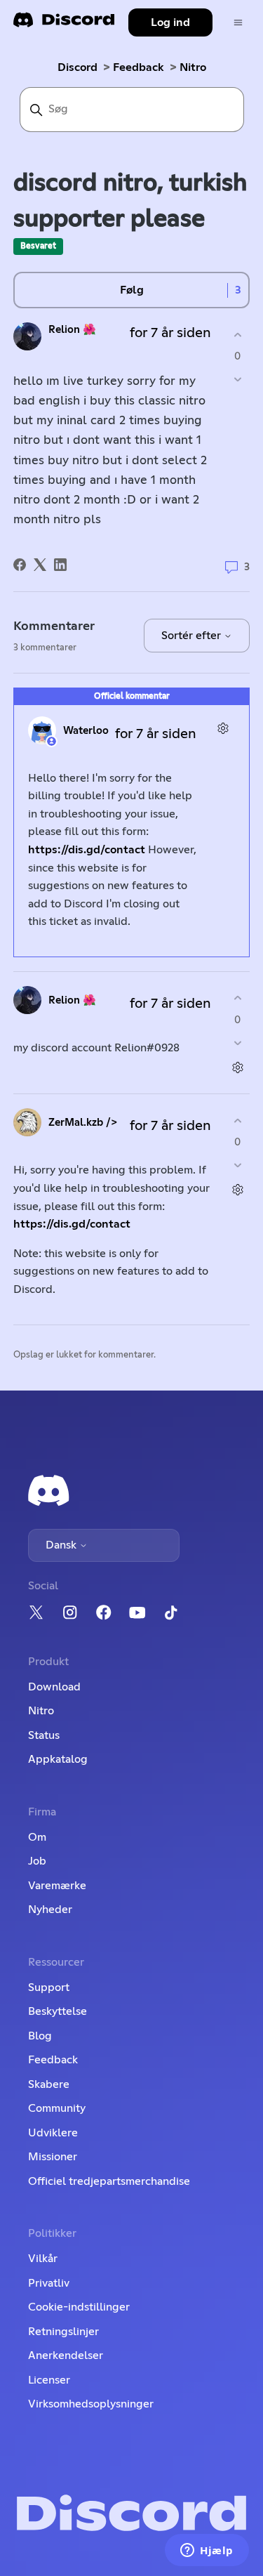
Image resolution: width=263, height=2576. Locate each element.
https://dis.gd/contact (87, 850)
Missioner (53, 2157)
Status (44, 1735)
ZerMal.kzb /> (83, 1123)
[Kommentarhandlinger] (223, 729)
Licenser (49, 2380)
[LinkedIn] (60, 565)
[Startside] (64, 24)
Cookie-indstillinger (79, 2307)
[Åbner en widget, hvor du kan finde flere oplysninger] (207, 2551)
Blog (40, 2036)
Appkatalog (58, 1759)
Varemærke (57, 1886)
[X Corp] (40, 565)
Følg (132, 290)
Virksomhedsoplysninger (91, 2404)
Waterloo (86, 731)
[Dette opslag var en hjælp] (237, 335)
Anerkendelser (66, 2355)
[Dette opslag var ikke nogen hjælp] (237, 380)
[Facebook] (20, 565)
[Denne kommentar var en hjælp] (237, 998)
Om (37, 1837)
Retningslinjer (63, 2332)
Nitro (193, 67)
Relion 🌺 (72, 330)
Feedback (139, 67)
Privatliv (49, 2283)
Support (49, 1987)
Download (54, 1687)
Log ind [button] (170, 22)
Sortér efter (193, 636)
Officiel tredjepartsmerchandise (109, 2181)
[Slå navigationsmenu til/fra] (238, 23)
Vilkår (43, 2259)
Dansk (62, 1545)
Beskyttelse (58, 2011)
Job (37, 1861)
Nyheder (50, 1910)
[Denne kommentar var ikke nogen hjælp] (237, 1043)
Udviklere (53, 2133)
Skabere (49, 2084)
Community (57, 2108)
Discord (77, 67)
